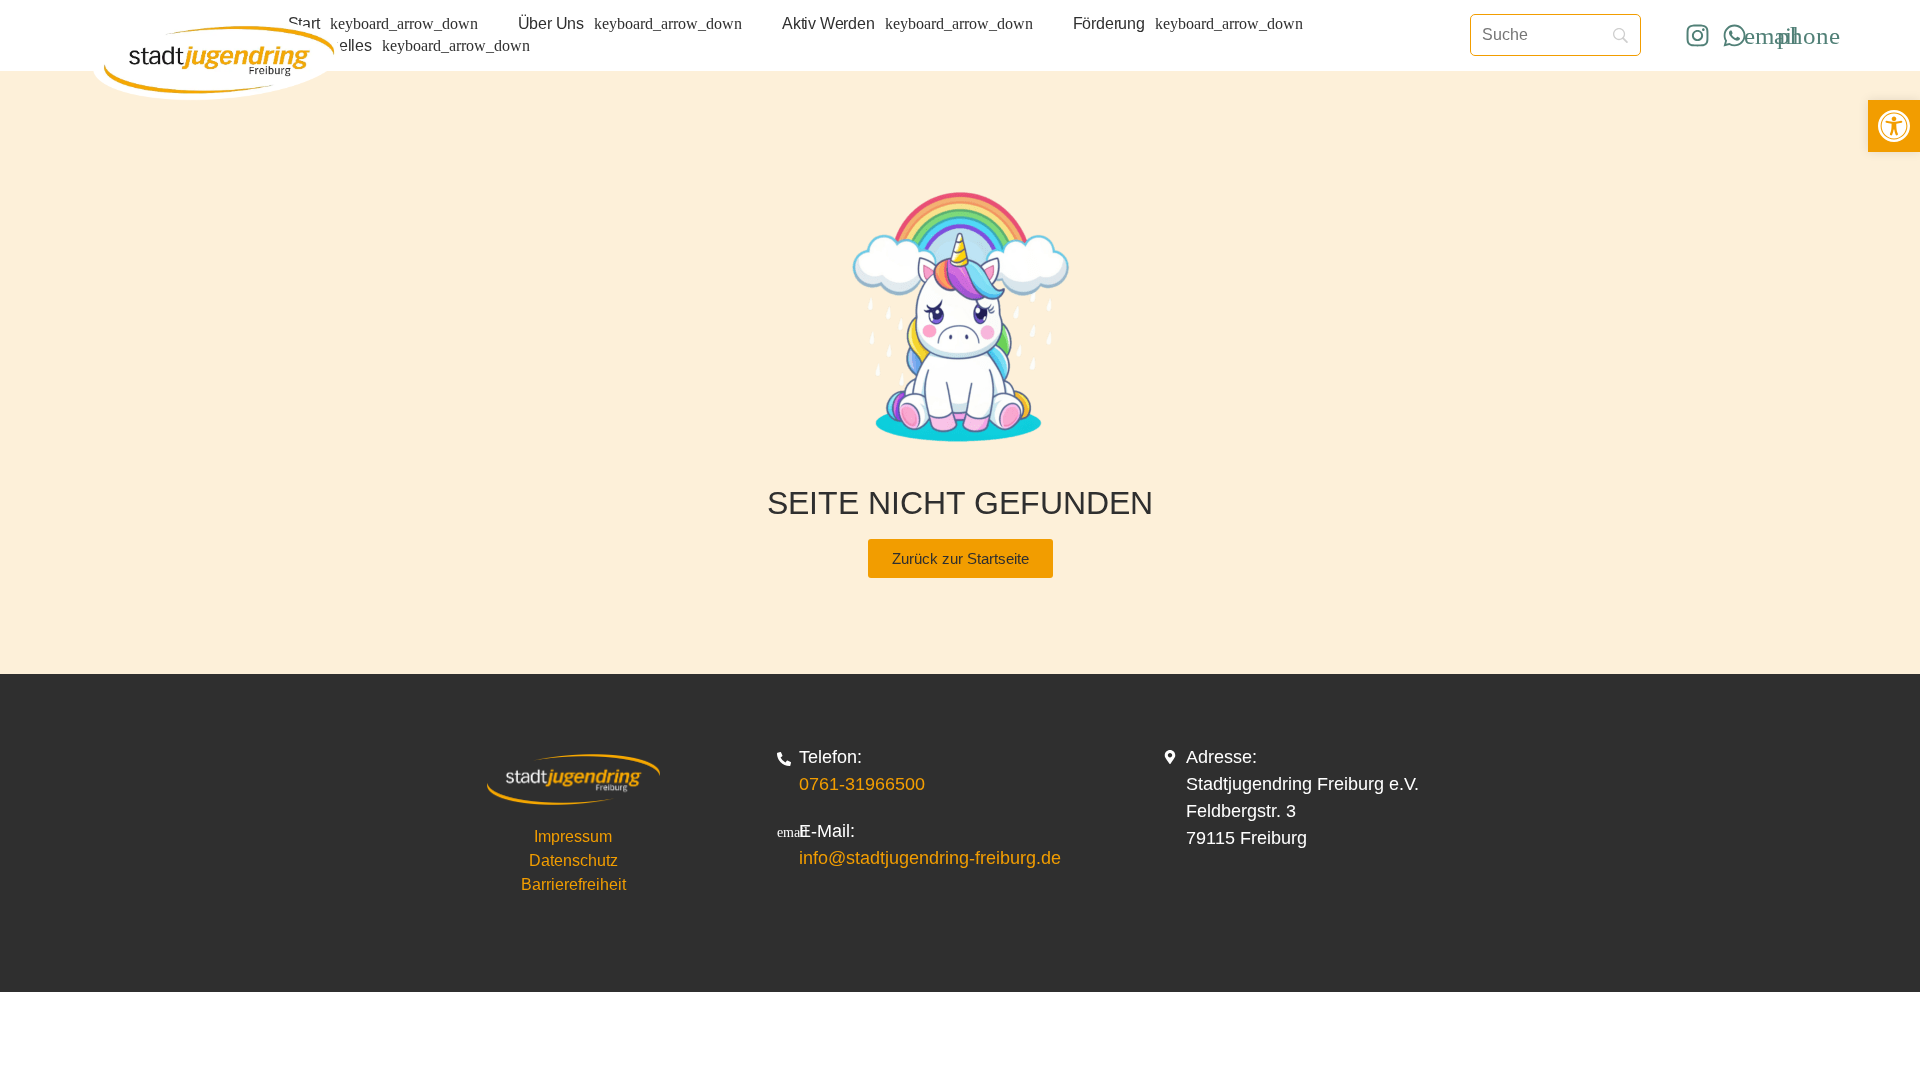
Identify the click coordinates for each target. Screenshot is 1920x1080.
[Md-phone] (1808, 35)
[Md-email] (1771, 35)
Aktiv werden (828, 23)
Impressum (573, 836)
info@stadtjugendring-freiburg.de (930, 858)
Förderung (1109, 23)
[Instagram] (1697, 35)
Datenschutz (573, 860)
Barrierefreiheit (573, 884)
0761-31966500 (862, 784)
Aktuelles (340, 45)
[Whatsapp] (1734, 35)
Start (304, 23)
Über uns (551, 23)
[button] (1894, 126)
